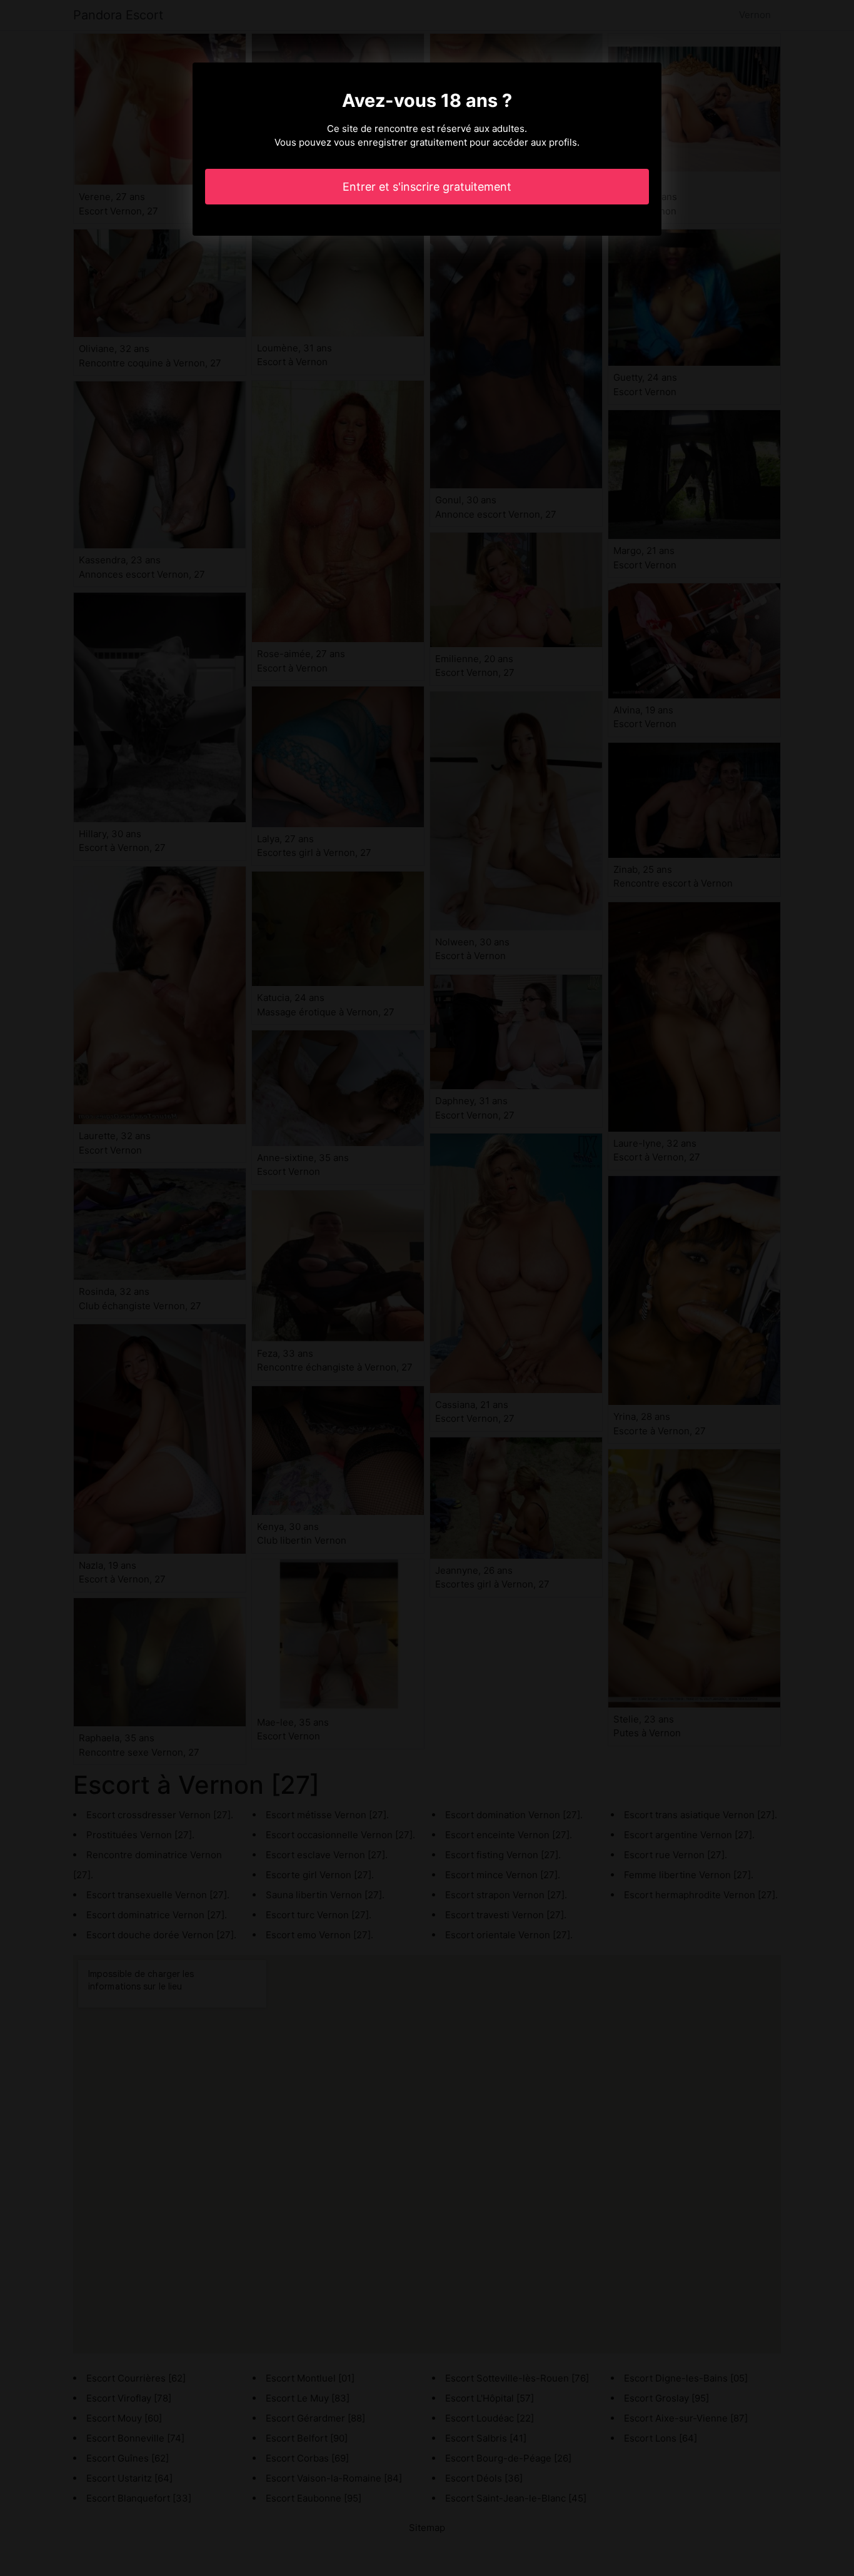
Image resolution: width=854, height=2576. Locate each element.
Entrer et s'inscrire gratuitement (427, 187)
